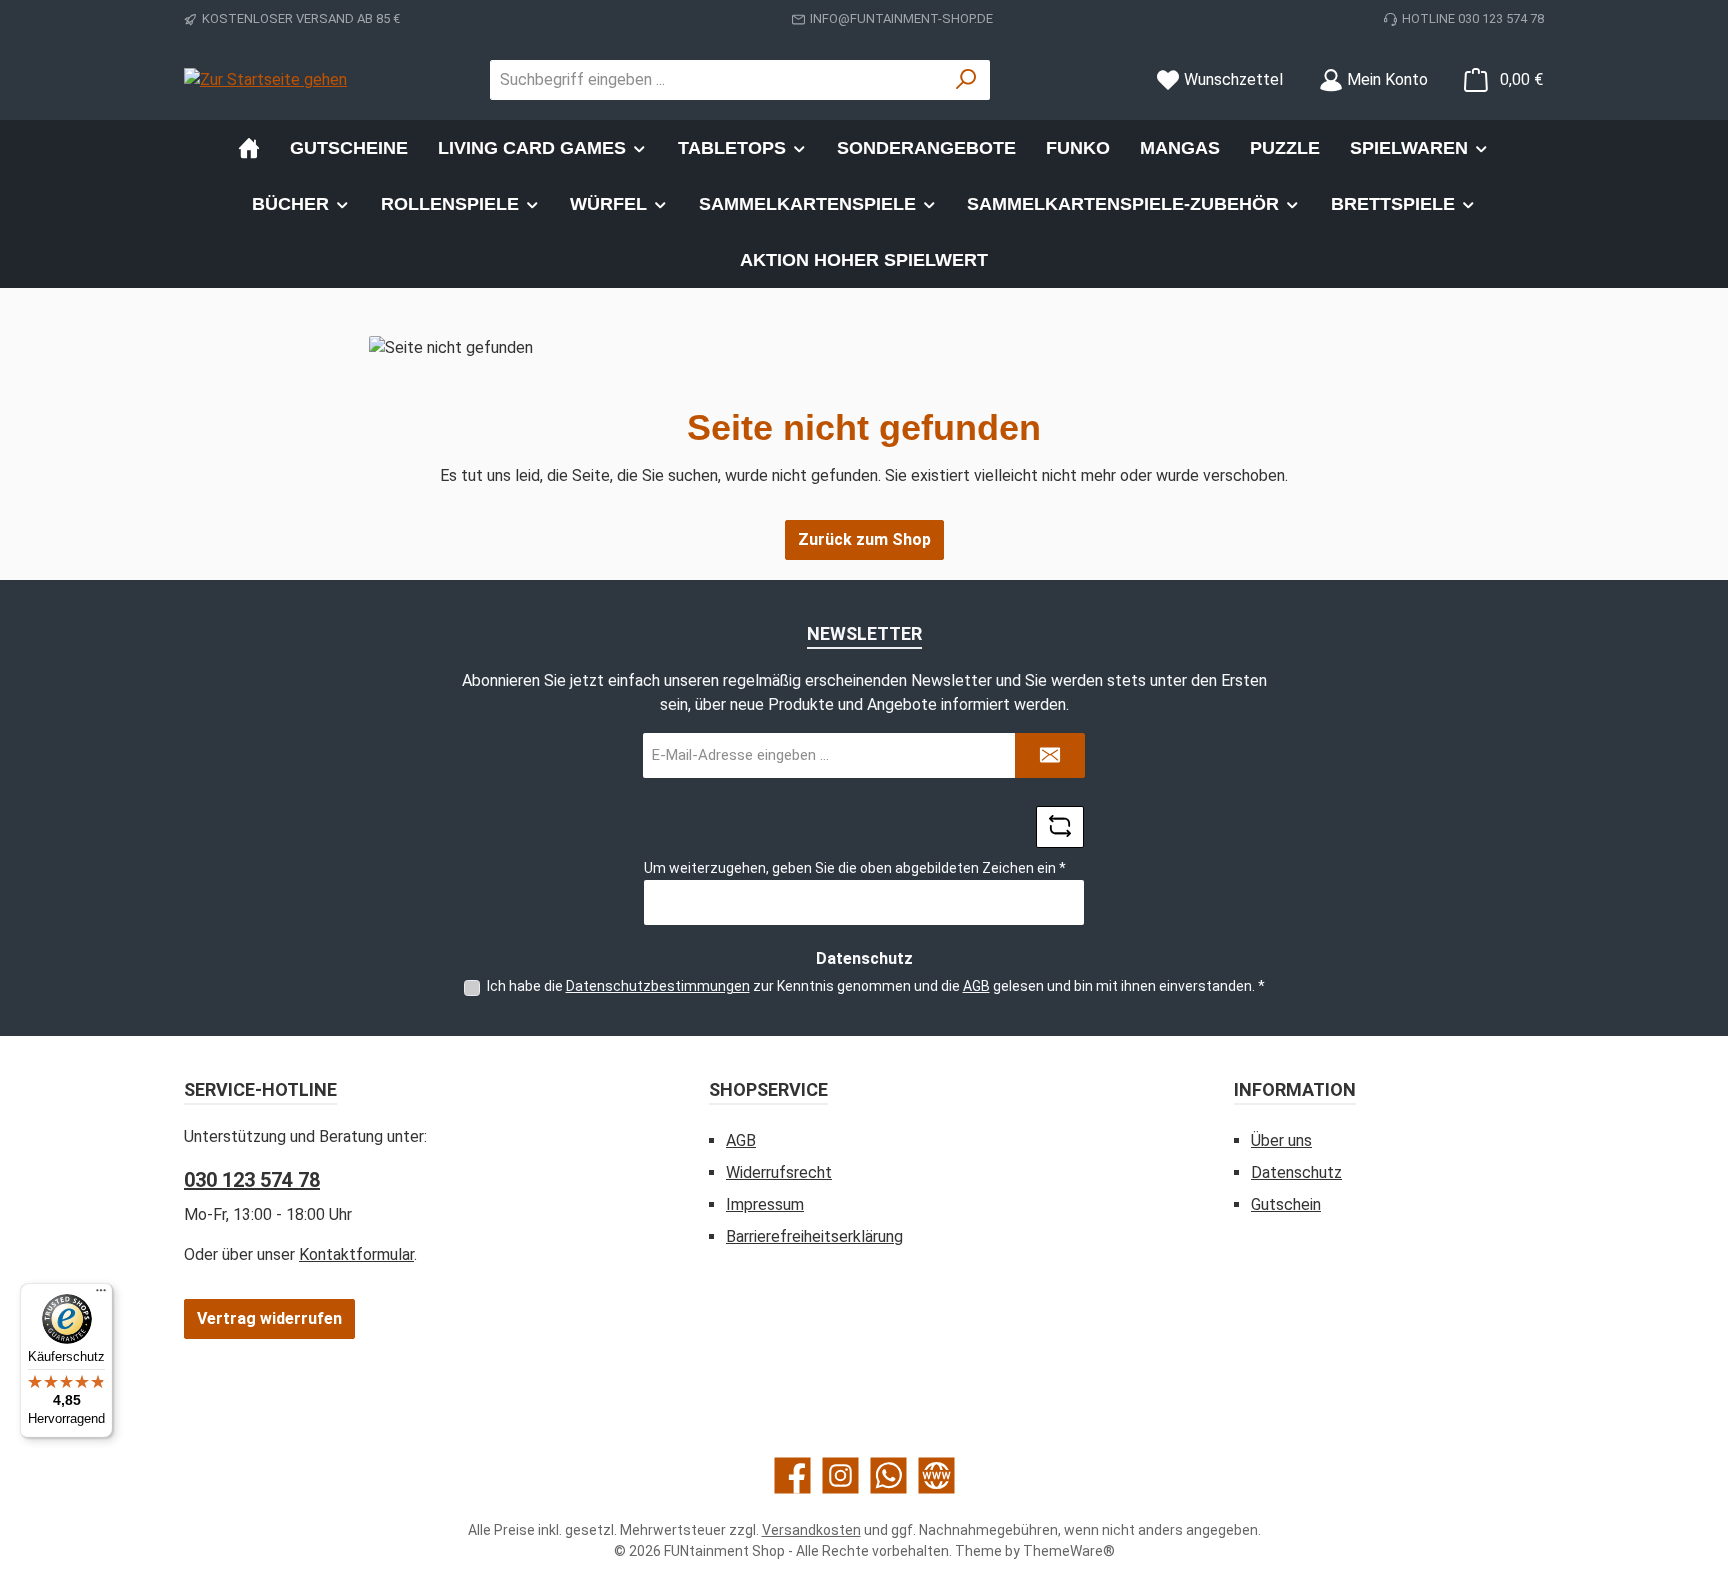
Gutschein (1286, 1204)
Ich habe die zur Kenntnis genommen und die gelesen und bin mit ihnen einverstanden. (876, 986)
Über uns (1281, 1140)
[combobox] (717, 80)
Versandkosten (811, 1530)
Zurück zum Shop (864, 539)
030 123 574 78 (252, 1180)
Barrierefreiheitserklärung (814, 1236)
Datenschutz (1296, 1172)
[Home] (249, 148)
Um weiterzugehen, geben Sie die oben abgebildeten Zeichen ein (855, 868)
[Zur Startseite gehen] (265, 79)
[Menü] (101, 1295)
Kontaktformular (356, 1254)
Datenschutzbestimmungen (658, 986)
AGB (976, 986)
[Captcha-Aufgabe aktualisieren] (1060, 827)
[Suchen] (966, 80)
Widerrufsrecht (779, 1172)
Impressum (765, 1204)
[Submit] (1050, 755)
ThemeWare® (1069, 1551)
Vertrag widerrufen (269, 1318)
